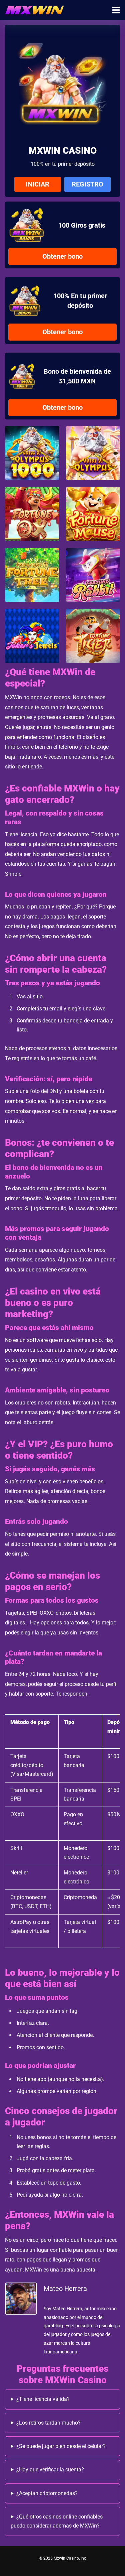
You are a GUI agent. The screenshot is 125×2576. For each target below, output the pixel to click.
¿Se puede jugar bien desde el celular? (61, 2446)
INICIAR (37, 184)
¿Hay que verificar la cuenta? (50, 2470)
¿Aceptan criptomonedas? (47, 2493)
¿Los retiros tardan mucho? (48, 2423)
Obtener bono (62, 256)
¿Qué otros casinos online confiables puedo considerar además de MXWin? (57, 2521)
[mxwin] (34, 9)
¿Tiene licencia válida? (43, 2399)
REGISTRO (87, 184)
